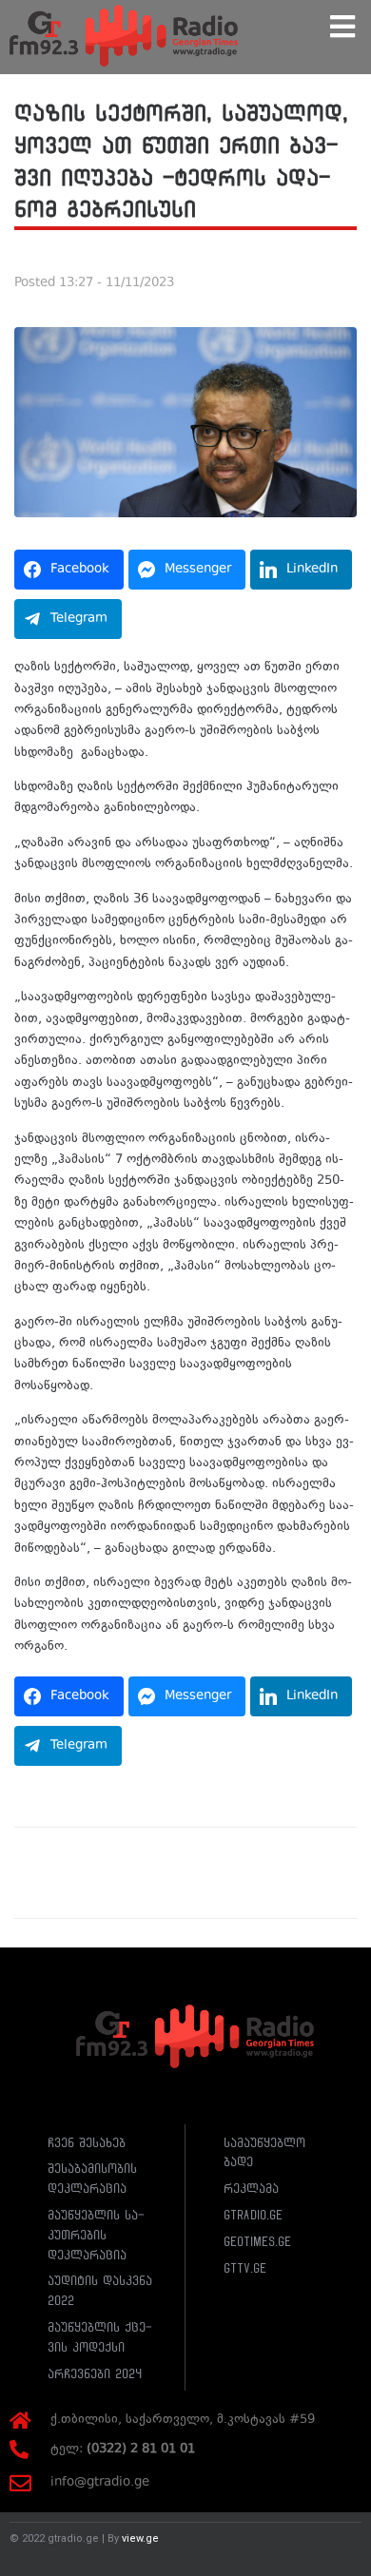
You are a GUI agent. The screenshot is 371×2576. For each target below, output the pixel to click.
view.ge (140, 2538)
